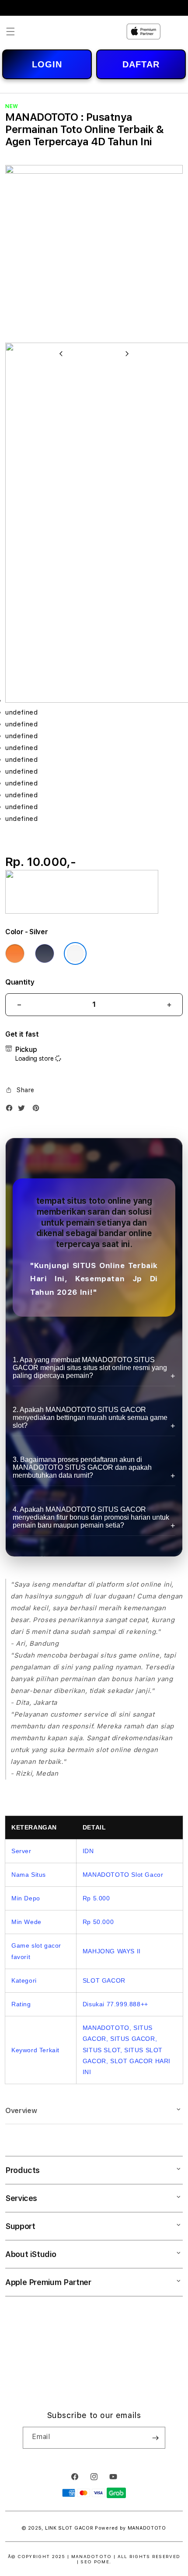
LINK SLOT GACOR (69, 2528)
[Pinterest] (38, 1110)
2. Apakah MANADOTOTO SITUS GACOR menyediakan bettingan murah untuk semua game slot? (90, 1418)
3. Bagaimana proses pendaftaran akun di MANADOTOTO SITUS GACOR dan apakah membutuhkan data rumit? (82, 1467)
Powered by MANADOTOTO (131, 2528)
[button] (10, 32)
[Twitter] (24, 1110)
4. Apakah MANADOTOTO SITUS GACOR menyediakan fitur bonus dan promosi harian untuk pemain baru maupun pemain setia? (91, 1517)
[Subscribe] (155, 2438)
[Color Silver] (75, 953)
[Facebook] (11, 1110)
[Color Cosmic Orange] (15, 953)
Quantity (20, 982)
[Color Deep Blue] (45, 953)
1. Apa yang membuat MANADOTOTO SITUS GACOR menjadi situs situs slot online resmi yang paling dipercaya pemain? (90, 1368)
